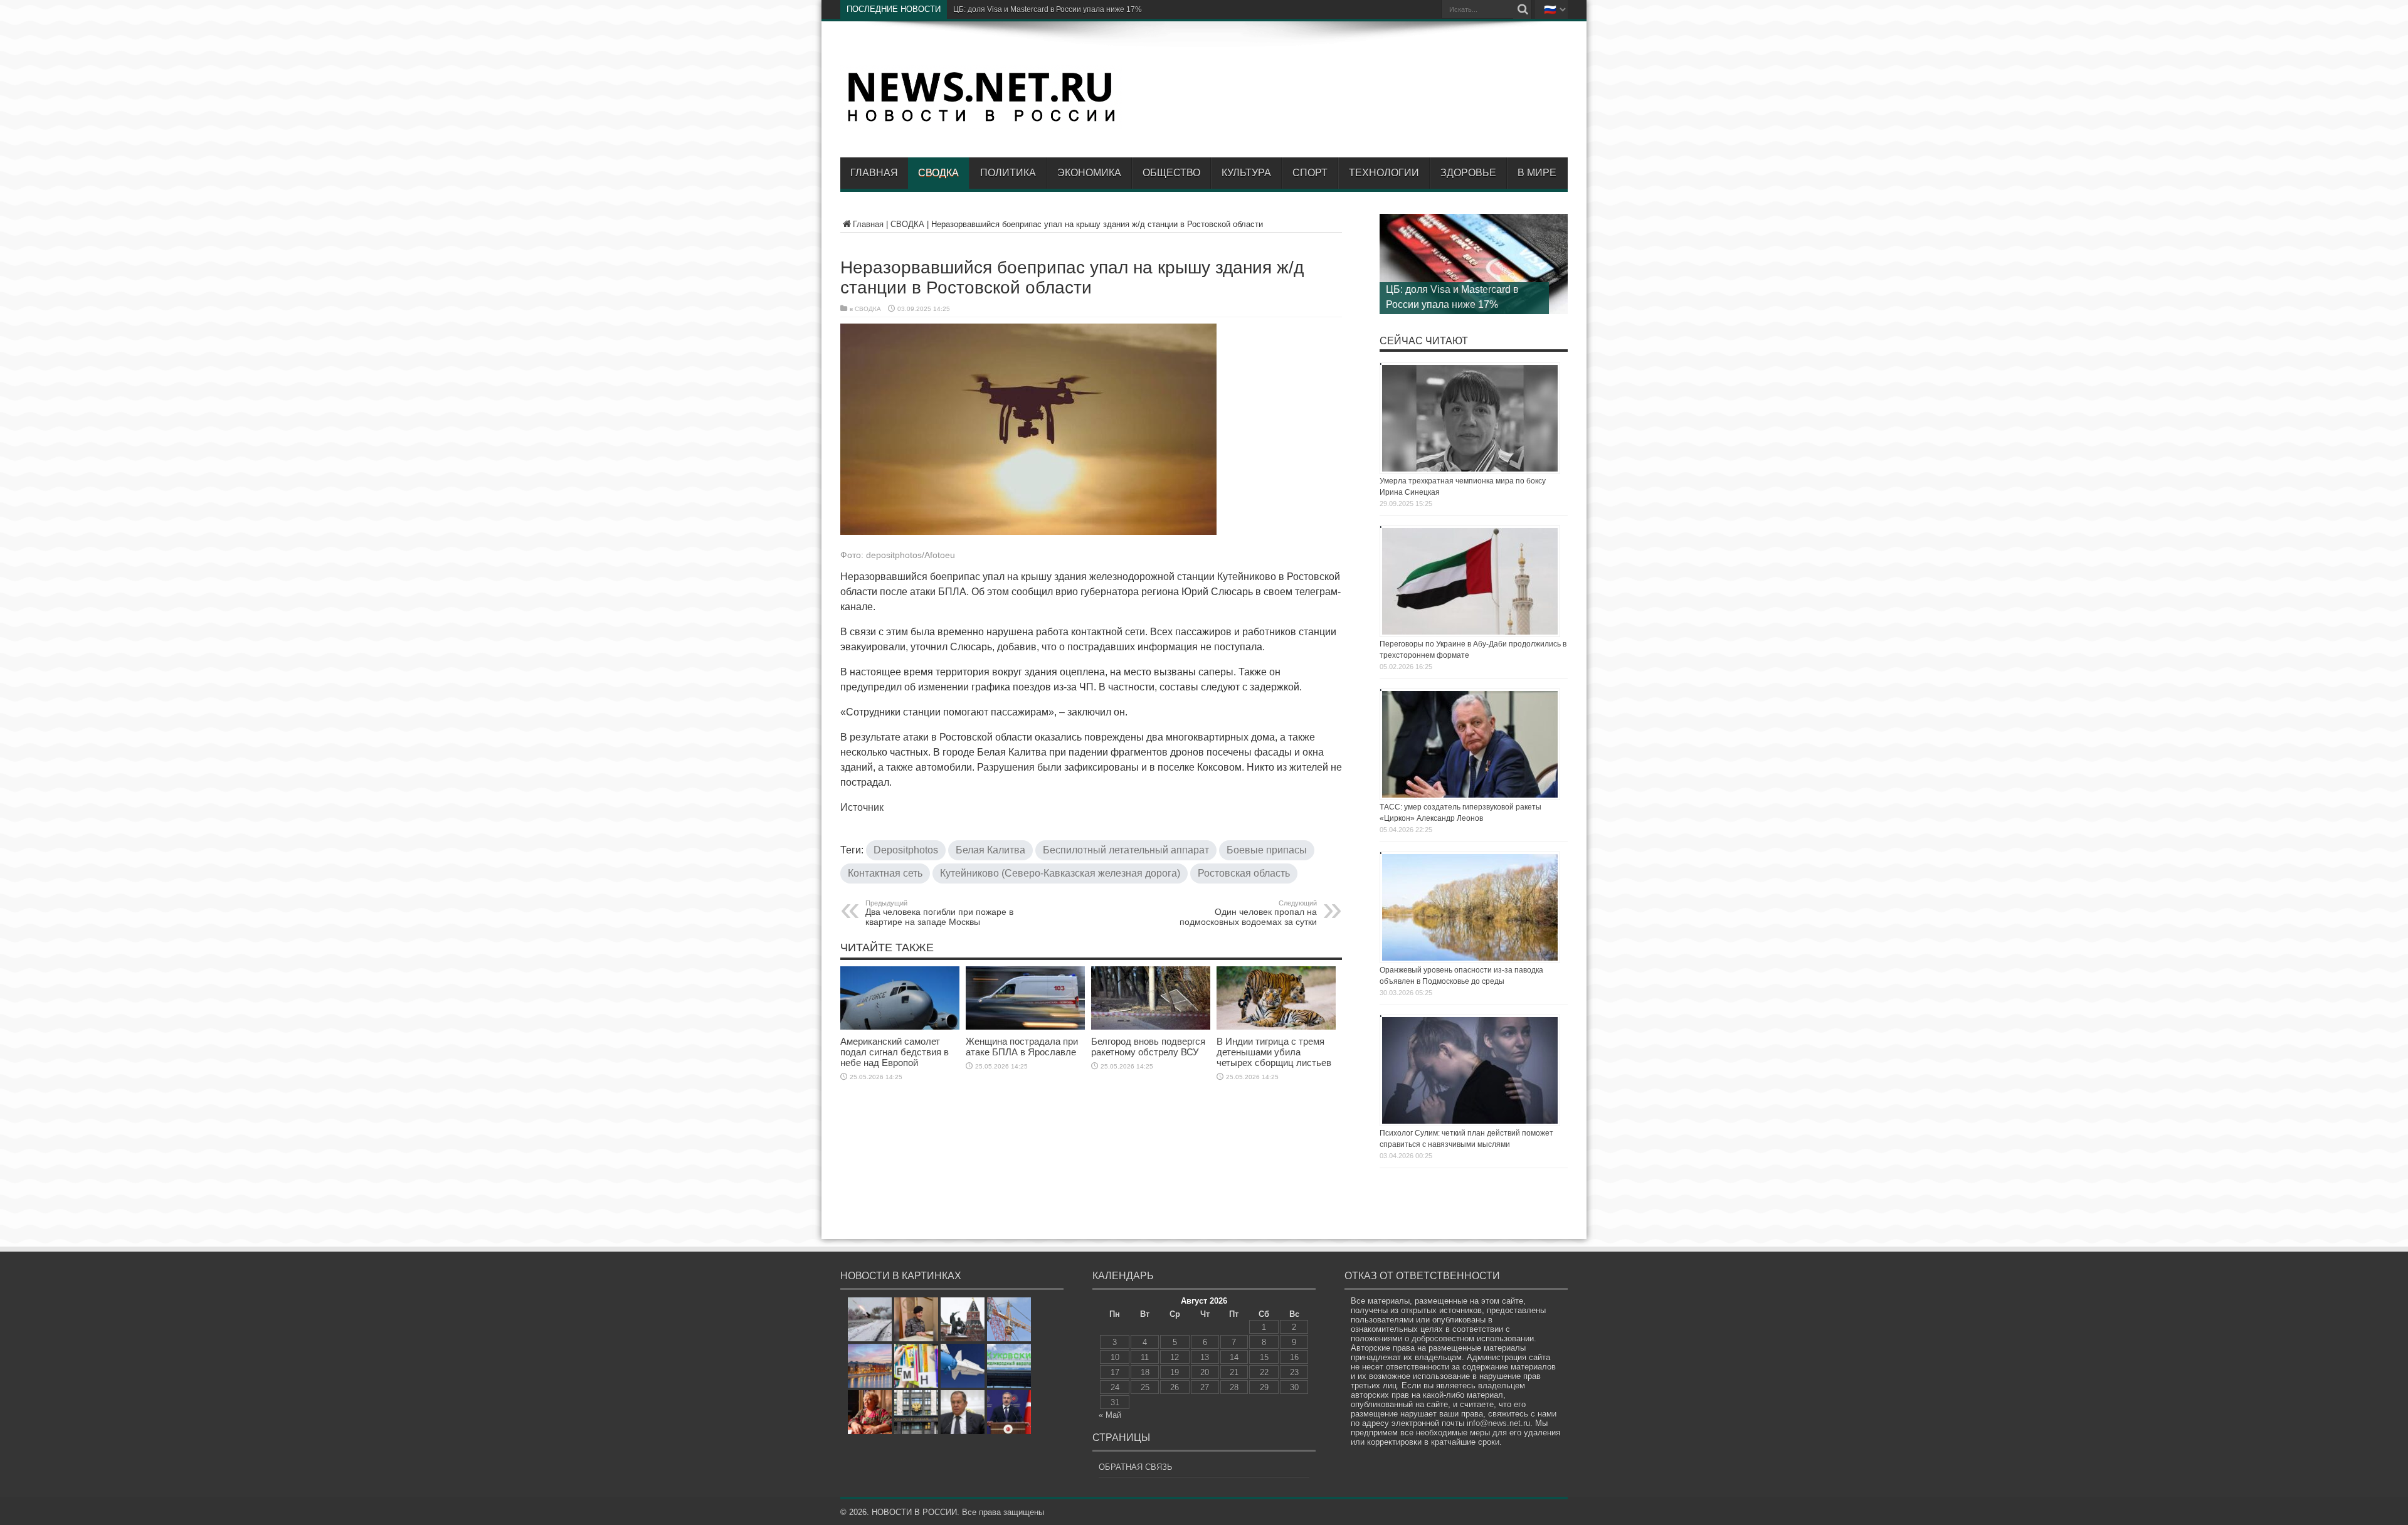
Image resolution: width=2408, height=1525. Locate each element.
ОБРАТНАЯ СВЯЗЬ (1136, 1467)
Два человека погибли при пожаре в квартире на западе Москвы (939, 913)
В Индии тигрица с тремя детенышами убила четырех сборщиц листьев (1274, 1052)
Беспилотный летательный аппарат (1126, 850)
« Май (1110, 1415)
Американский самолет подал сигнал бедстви (1035, 9)
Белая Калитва (990, 850)
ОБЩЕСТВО (1171, 173)
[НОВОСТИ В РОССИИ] (981, 120)
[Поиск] (1523, 9)
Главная (874, 173)
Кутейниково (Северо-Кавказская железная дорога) (1060, 873)
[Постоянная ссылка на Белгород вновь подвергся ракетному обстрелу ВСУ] (1151, 1027)
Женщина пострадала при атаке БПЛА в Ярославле (1022, 1047)
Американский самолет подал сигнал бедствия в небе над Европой (895, 1052)
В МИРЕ (1537, 173)
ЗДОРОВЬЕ (1468, 173)
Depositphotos (906, 850)
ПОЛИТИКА (1008, 173)
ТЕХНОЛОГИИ (1384, 173)
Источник (862, 807)
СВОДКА (938, 173)
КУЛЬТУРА (1246, 173)
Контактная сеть (885, 873)
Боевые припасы (1267, 850)
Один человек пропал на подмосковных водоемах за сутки (1248, 913)
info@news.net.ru (1498, 1423)
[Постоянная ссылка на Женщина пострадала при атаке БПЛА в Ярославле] (1025, 1027)
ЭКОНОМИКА (1089, 173)
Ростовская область (1244, 873)
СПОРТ (1310, 173)
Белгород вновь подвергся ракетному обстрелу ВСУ (1148, 1047)
